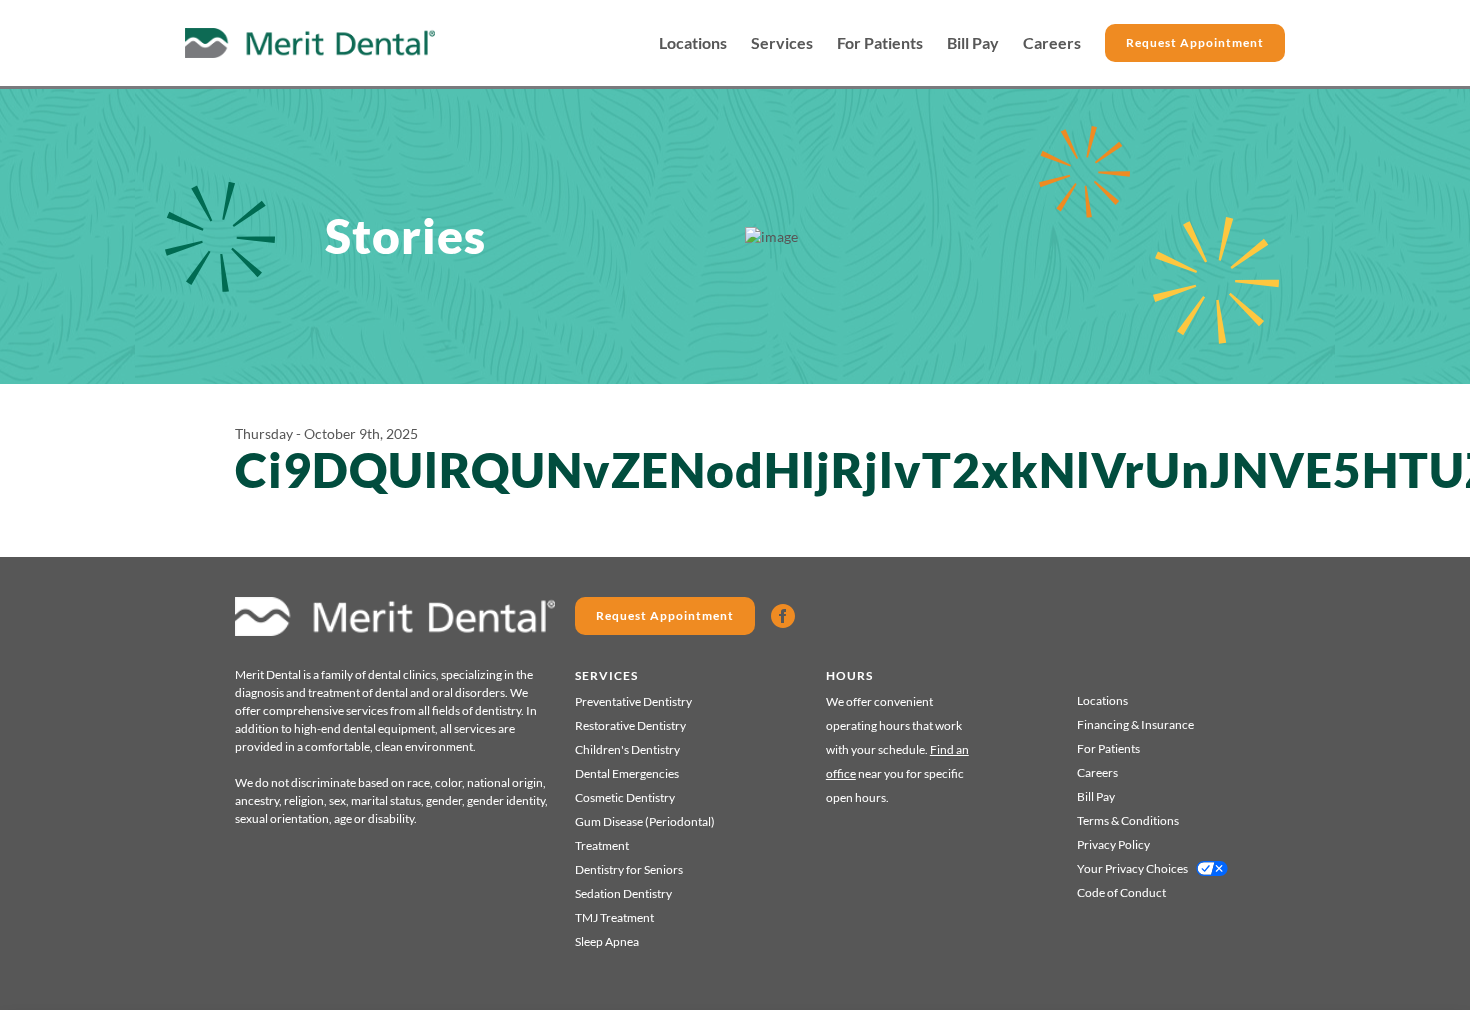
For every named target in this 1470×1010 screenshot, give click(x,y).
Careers (1052, 43)
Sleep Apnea (607, 941)
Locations (693, 43)
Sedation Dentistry (623, 893)
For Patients (880, 43)
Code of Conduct (1121, 892)
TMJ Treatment (614, 917)
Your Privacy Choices (1132, 868)
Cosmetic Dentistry (625, 797)
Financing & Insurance (1135, 724)
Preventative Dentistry (633, 701)
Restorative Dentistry (630, 725)
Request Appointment (1195, 42)
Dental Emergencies (627, 773)
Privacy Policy (1113, 844)
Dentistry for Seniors (629, 869)
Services (782, 43)
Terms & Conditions (1128, 820)
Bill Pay (973, 43)
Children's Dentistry (627, 749)
